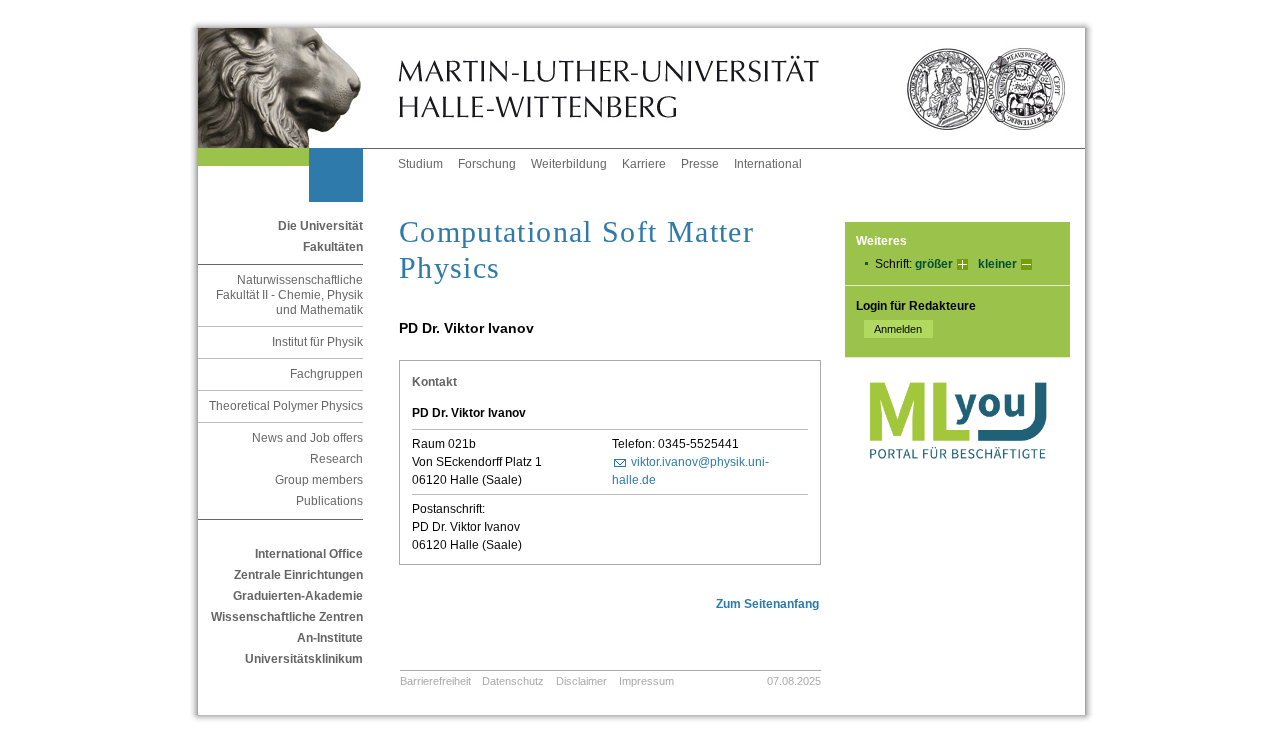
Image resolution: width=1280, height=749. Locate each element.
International (768, 164)
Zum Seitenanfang (767, 604)
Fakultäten (333, 247)
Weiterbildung (569, 164)
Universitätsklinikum (304, 659)
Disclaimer (581, 681)
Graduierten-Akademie (298, 596)
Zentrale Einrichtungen (298, 575)
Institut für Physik (317, 342)
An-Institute (330, 638)
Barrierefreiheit (435, 681)
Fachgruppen (326, 374)
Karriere (644, 164)
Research (336, 459)
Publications (329, 501)
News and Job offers (307, 438)
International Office (309, 554)
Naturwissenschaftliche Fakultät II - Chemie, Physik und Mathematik (289, 295)
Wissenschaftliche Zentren (287, 617)
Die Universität (320, 226)
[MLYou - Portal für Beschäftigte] (957, 479)
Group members (319, 480)
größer (934, 264)
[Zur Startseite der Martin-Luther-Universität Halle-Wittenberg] (298, 88)
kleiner (997, 264)
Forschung (487, 164)
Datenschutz (513, 681)
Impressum (646, 681)
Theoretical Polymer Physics (286, 406)
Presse (700, 164)
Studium (420, 164)
